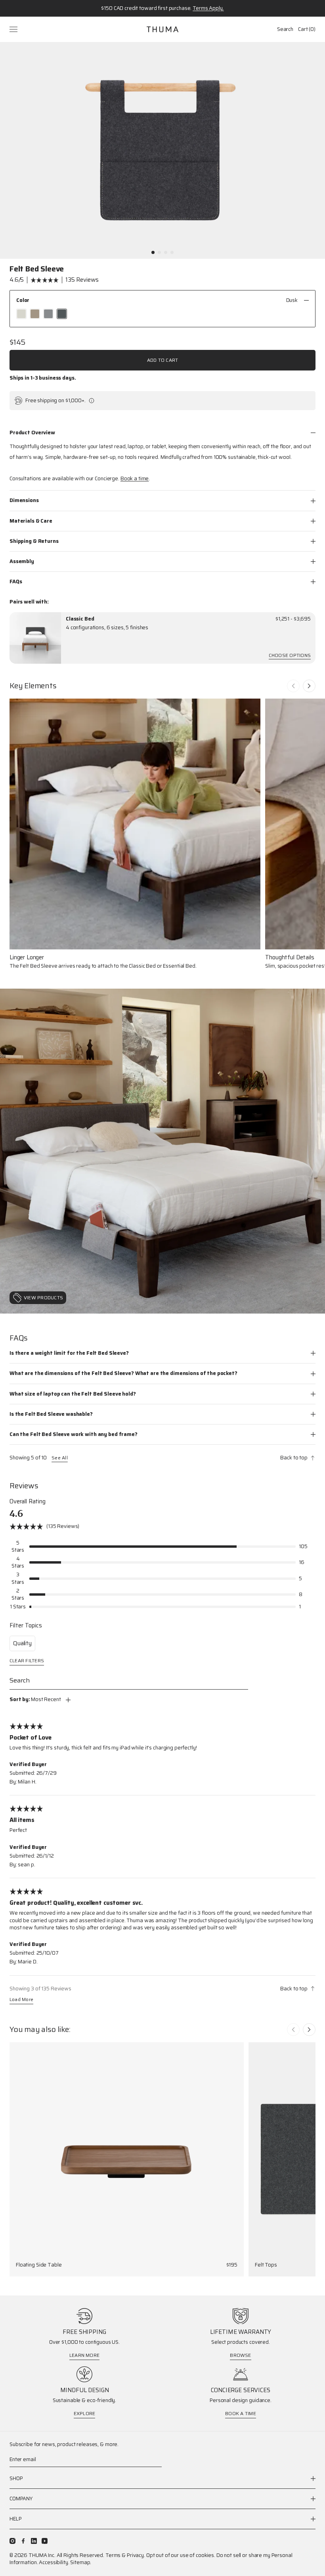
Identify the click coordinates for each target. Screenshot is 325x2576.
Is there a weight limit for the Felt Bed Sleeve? (69, 1353)
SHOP (16, 2479)
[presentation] (35, 638)
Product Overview (32, 433)
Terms (113, 2555)
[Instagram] (12, 2541)
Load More (21, 2000)
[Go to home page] (162, 29)
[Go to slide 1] (153, 252)
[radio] (21, 314)
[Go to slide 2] (159, 252)
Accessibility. (54, 2562)
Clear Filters (27, 1661)
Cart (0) (307, 29)
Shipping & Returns (34, 541)
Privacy (135, 2555)
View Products (43, 1298)
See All (60, 1458)
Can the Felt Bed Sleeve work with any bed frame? (74, 1434)
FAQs (16, 581)
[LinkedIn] (34, 2541)
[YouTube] (45, 2541)
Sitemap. (81, 2562)
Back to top (294, 1458)
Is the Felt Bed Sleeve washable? (51, 1414)
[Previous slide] (293, 686)
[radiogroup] (162, 314)
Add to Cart (163, 360)
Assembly (22, 561)
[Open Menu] (14, 29)
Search (285, 29)
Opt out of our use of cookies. (181, 2555)
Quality (22, 1643)
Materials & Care (31, 521)
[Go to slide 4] (172, 252)
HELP (15, 2519)
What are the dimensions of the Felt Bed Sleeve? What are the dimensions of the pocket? (123, 1373)
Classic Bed (80, 619)
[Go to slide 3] (166, 252)
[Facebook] (23, 2541)
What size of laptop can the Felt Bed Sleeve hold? (73, 1394)
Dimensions (24, 500)
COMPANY (21, 2499)
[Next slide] (309, 686)
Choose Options (290, 656)
